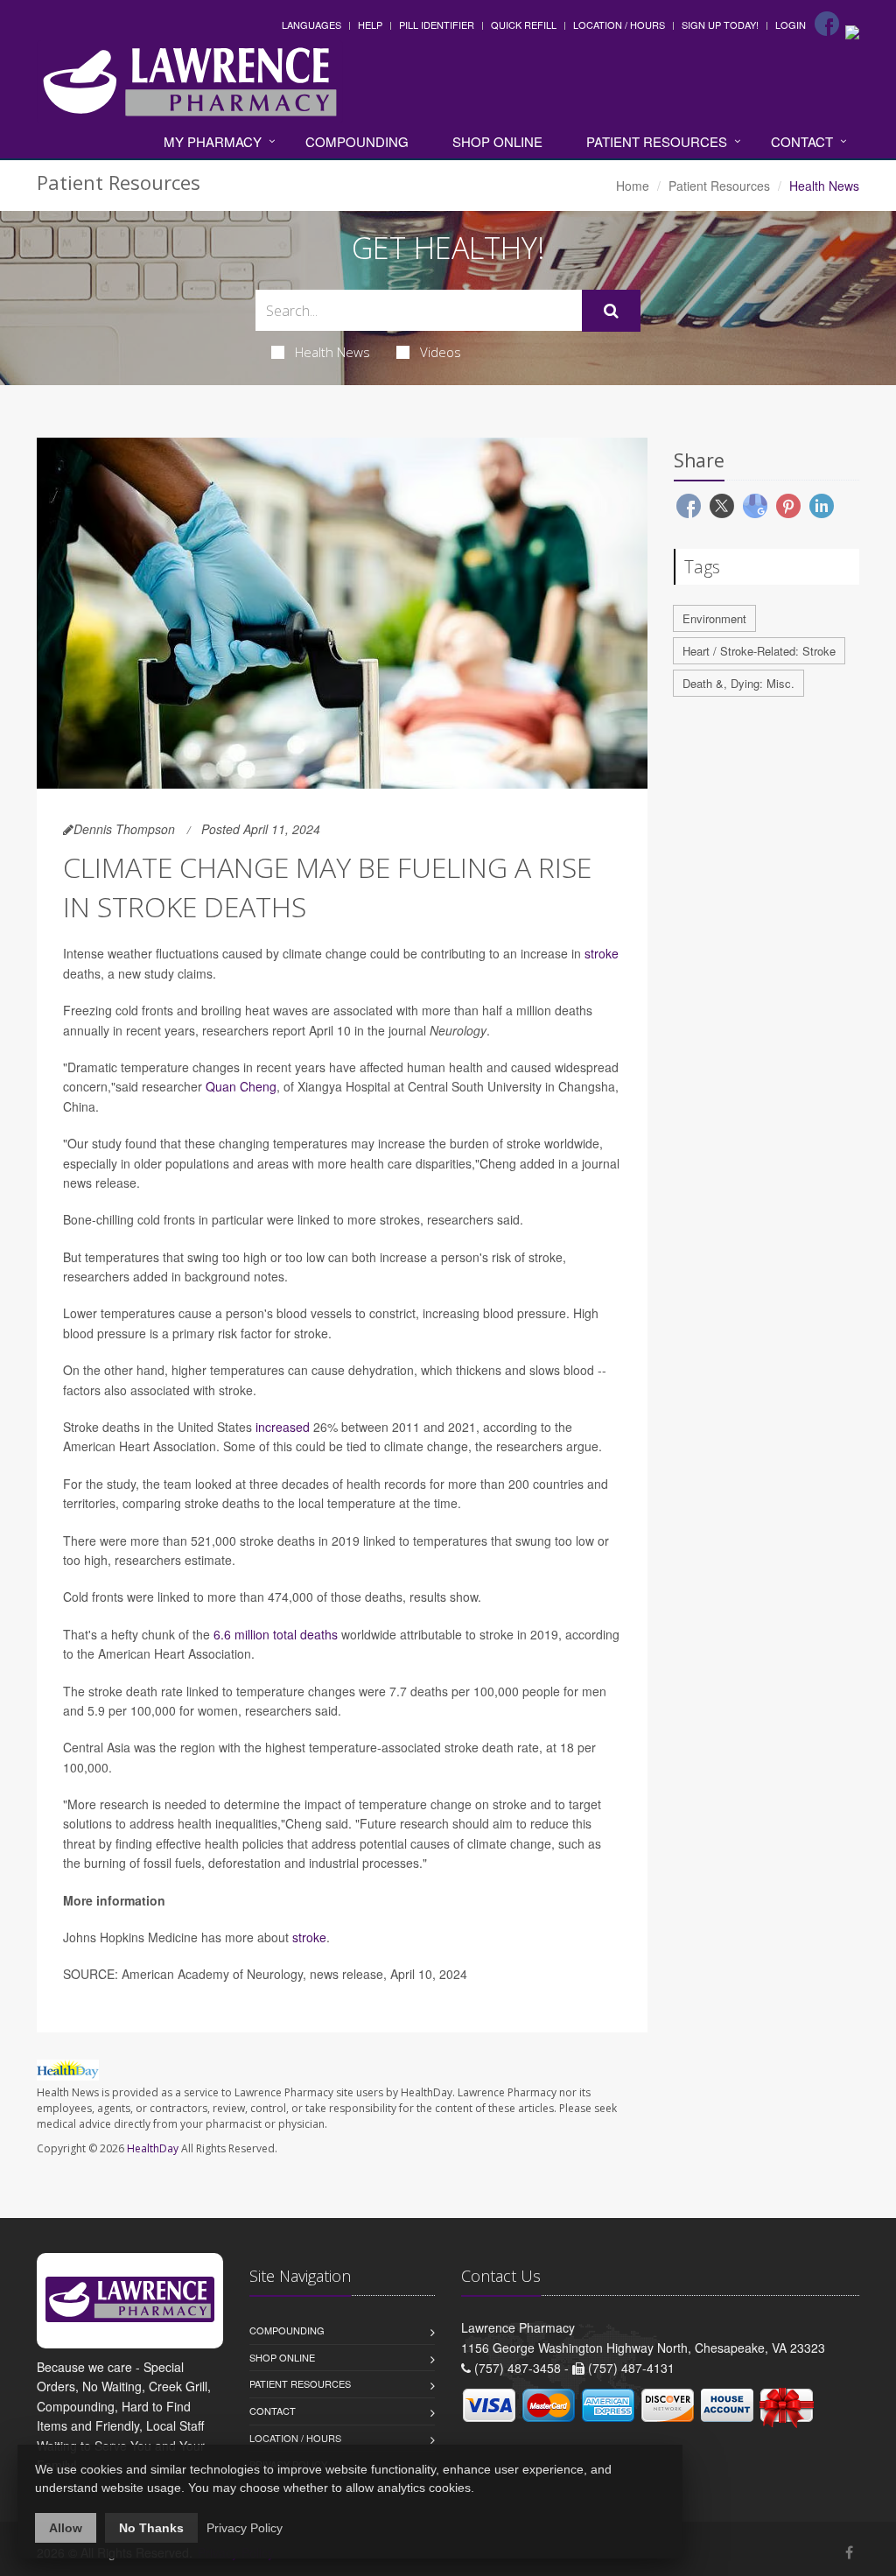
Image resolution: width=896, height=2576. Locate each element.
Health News (332, 352)
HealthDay (153, 2148)
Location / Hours (619, 25)
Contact (802, 141)
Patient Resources (657, 141)
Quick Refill (524, 25)
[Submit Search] (611, 311)
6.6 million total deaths (276, 1634)
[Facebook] (827, 24)
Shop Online (497, 141)
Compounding (357, 141)
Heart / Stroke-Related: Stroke (759, 651)
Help (370, 25)
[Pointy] (852, 31)
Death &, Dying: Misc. (738, 683)
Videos (441, 352)
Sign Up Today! (720, 25)
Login (791, 25)
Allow (66, 2528)
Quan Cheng (241, 1086)
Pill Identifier (437, 25)
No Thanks (151, 2528)
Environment (714, 618)
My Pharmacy (213, 141)
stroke (602, 953)
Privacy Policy (245, 2528)
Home (633, 186)
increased (283, 1427)
